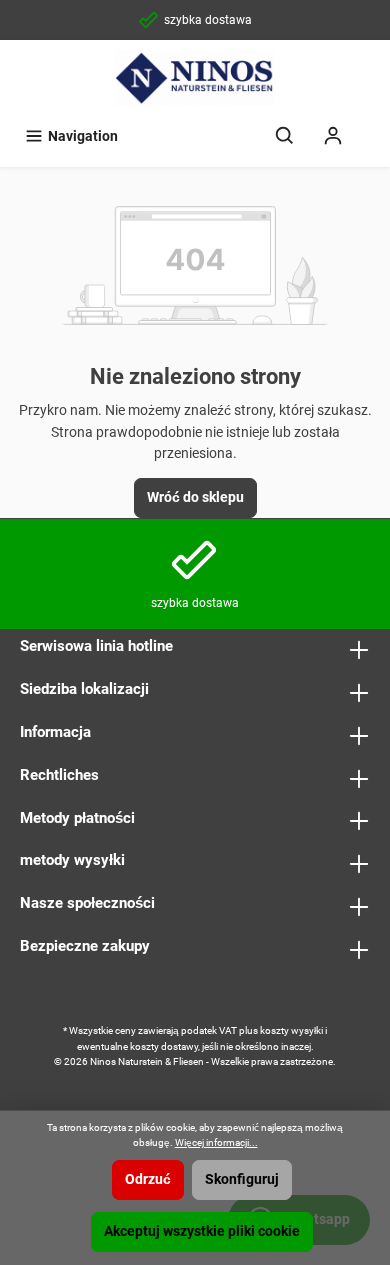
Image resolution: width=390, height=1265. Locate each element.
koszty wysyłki (291, 1030)
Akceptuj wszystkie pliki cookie (202, 1231)
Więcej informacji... (216, 1142)
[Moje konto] (333, 136)
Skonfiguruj (242, 1179)
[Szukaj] (285, 136)
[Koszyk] (370, 127)
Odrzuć (148, 1179)
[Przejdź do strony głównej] (195, 78)
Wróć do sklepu (195, 497)
